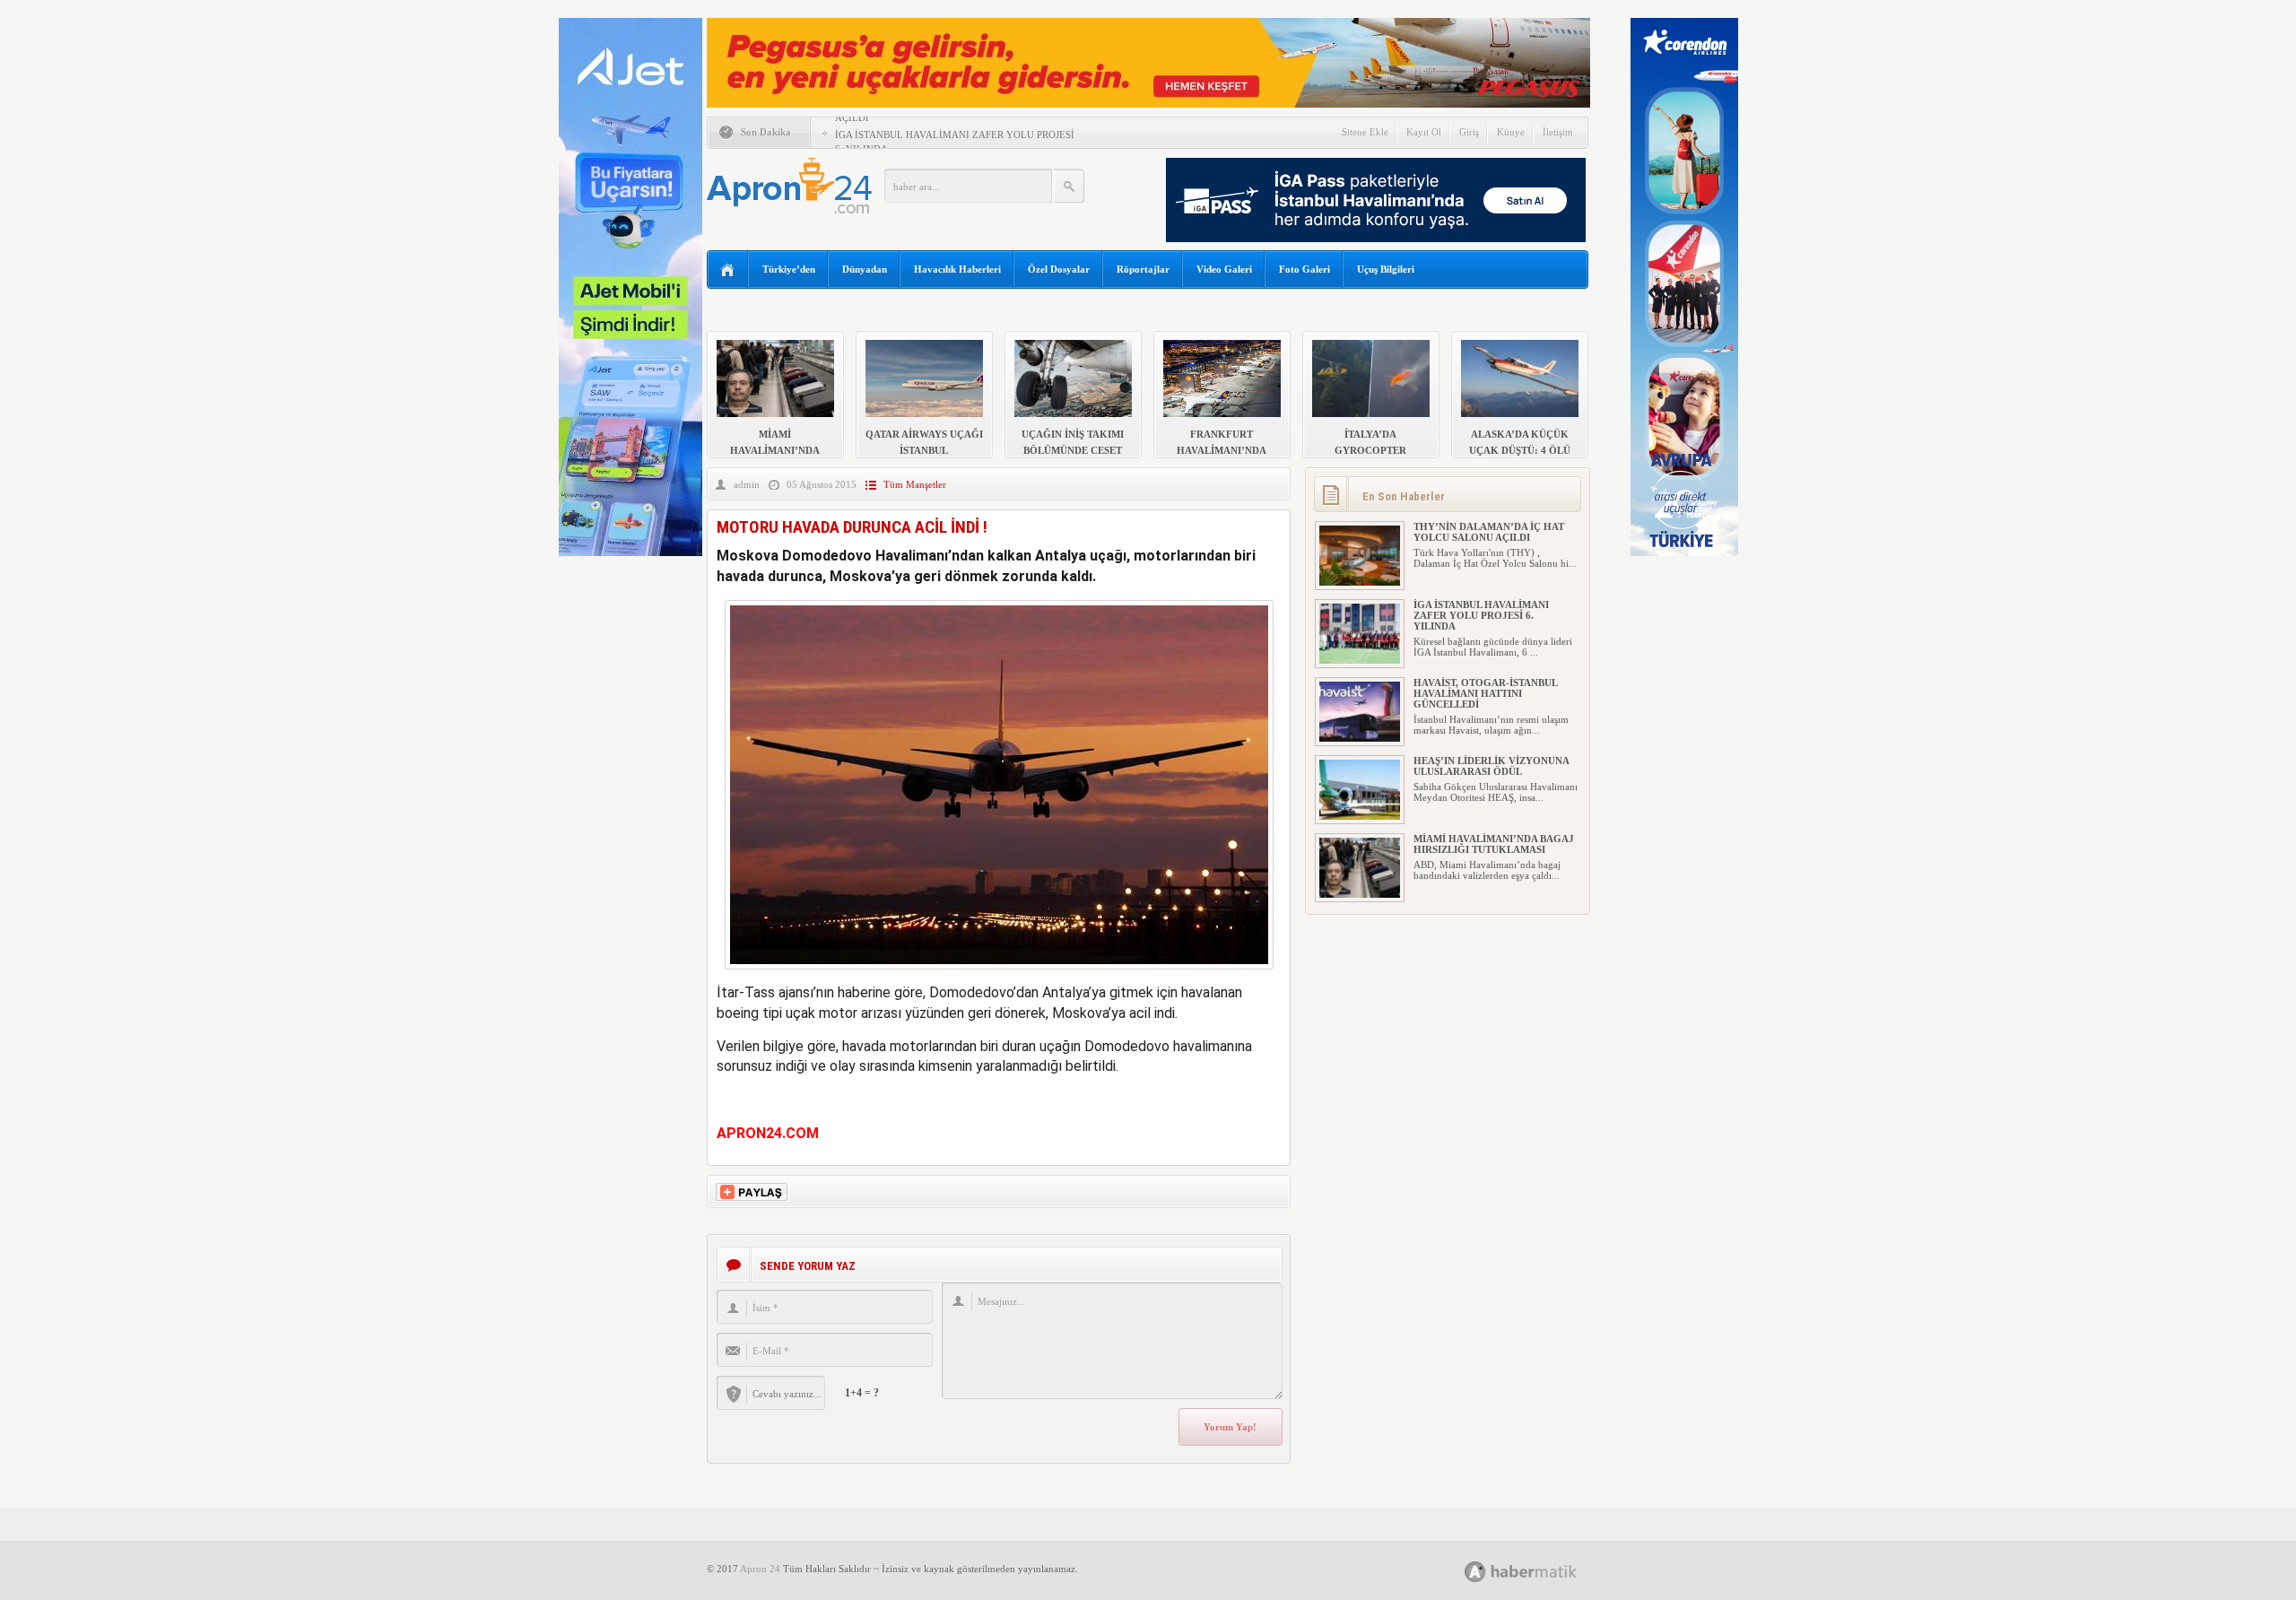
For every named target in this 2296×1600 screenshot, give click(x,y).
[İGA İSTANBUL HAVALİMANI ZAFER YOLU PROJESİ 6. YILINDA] (1360, 660)
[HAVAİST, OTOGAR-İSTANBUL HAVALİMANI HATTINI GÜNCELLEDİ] (1360, 738)
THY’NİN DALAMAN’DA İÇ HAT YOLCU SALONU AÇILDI (1489, 532)
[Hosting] (1475, 1572)
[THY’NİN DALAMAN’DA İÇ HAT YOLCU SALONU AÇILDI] (1360, 582)
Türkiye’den (789, 269)
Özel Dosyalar (1059, 269)
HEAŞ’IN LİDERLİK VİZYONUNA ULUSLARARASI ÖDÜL (1491, 766)
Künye (1511, 132)
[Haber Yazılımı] (1540, 1571)
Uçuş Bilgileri (1386, 269)
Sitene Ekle (1365, 132)
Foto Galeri (1305, 269)
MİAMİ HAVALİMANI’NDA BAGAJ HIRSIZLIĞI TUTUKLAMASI (1494, 844)
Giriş (1469, 132)
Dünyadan (865, 269)
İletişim (1558, 132)
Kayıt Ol (1424, 132)
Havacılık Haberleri (957, 269)
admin (747, 484)
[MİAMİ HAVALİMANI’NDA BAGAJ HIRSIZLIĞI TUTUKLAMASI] (1360, 894)
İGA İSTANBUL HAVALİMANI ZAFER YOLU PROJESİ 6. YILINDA (1481, 615)
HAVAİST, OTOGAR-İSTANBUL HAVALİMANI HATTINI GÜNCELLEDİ (1485, 693)
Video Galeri (1224, 269)
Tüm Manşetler (915, 484)
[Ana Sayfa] (728, 270)
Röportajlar (1143, 269)
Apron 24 (760, 1569)
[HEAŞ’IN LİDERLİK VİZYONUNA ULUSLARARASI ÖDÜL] (1360, 816)
